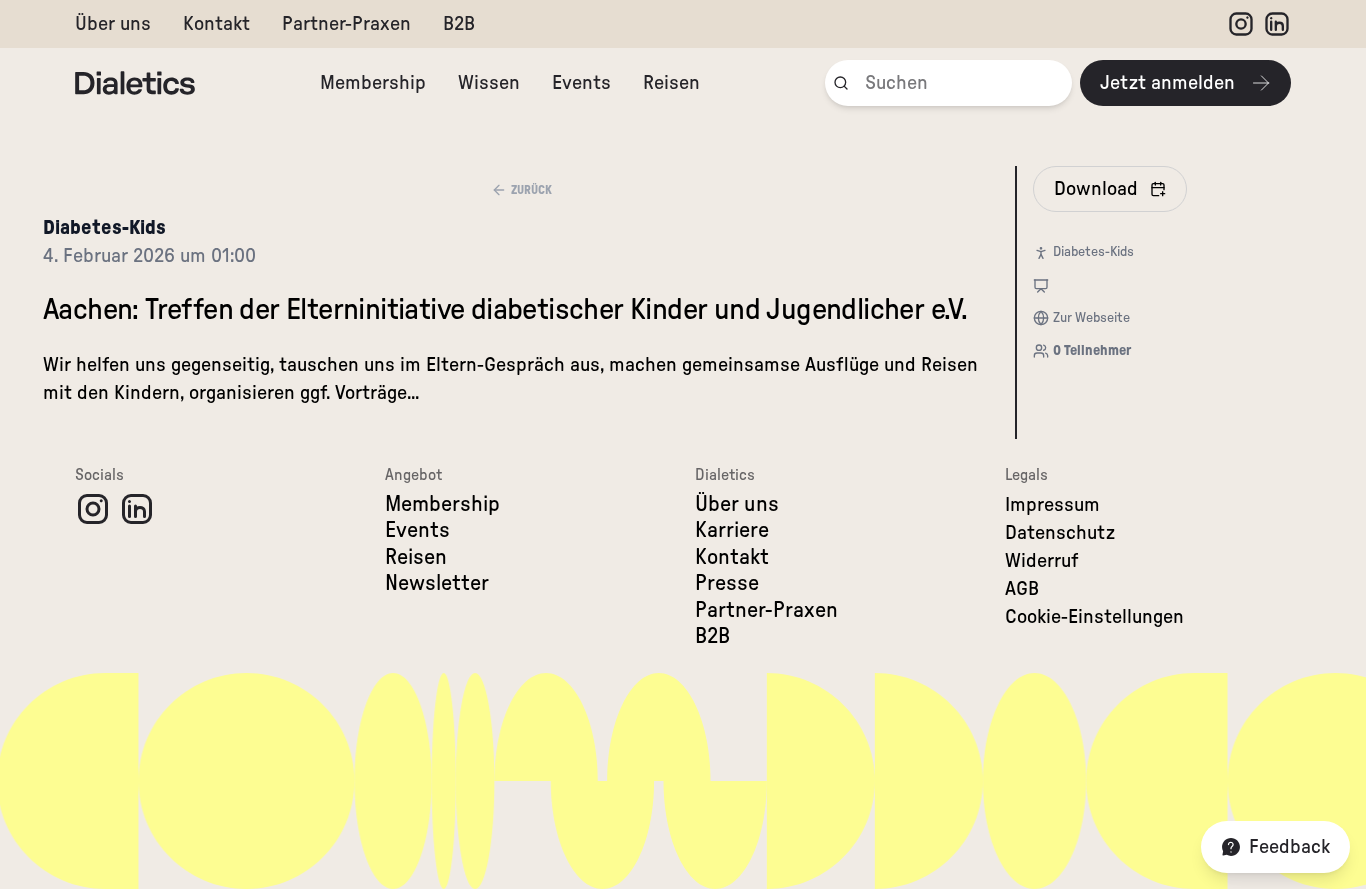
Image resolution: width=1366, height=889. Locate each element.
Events (581, 83)
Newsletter (437, 583)
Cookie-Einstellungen (1094, 617)
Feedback (1289, 847)
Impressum (1052, 505)
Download (1096, 189)
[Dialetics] (135, 83)
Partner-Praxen (346, 24)
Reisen (671, 83)
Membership (373, 83)
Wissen (489, 83)
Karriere (732, 530)
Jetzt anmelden (1167, 83)
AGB (1022, 589)
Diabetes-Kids (104, 228)
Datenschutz (1060, 533)
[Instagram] (1241, 24)
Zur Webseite (1091, 318)
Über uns (113, 24)
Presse (727, 583)
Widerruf (1042, 561)
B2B (459, 24)
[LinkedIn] (1277, 24)
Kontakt (216, 24)
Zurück (531, 190)
